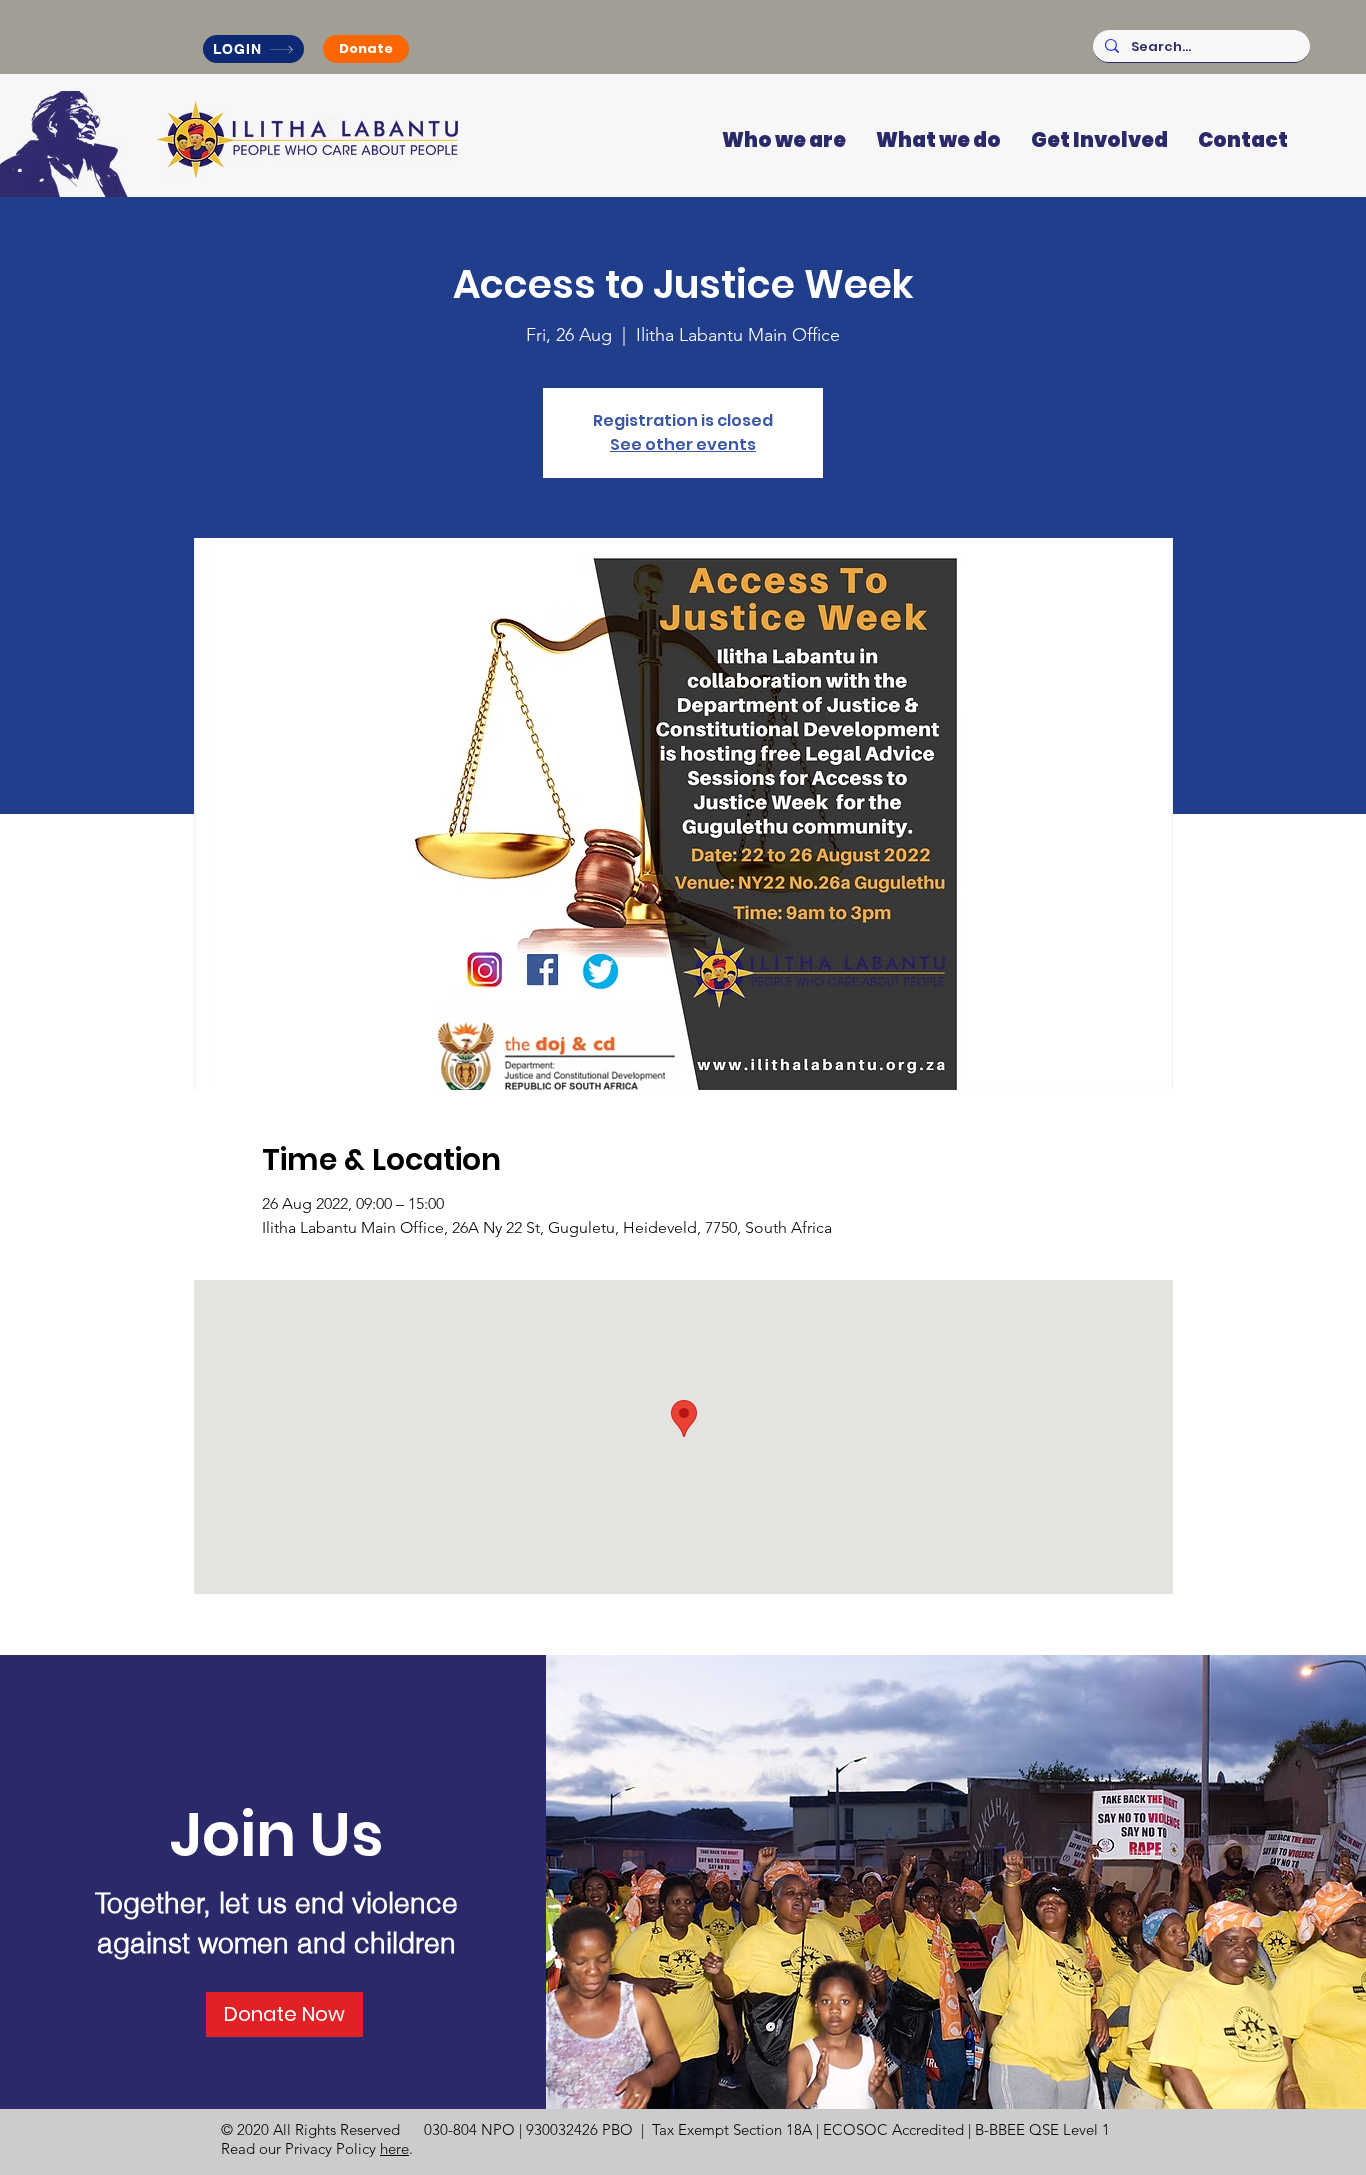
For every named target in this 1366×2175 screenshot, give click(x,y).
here (394, 2148)
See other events (683, 444)
